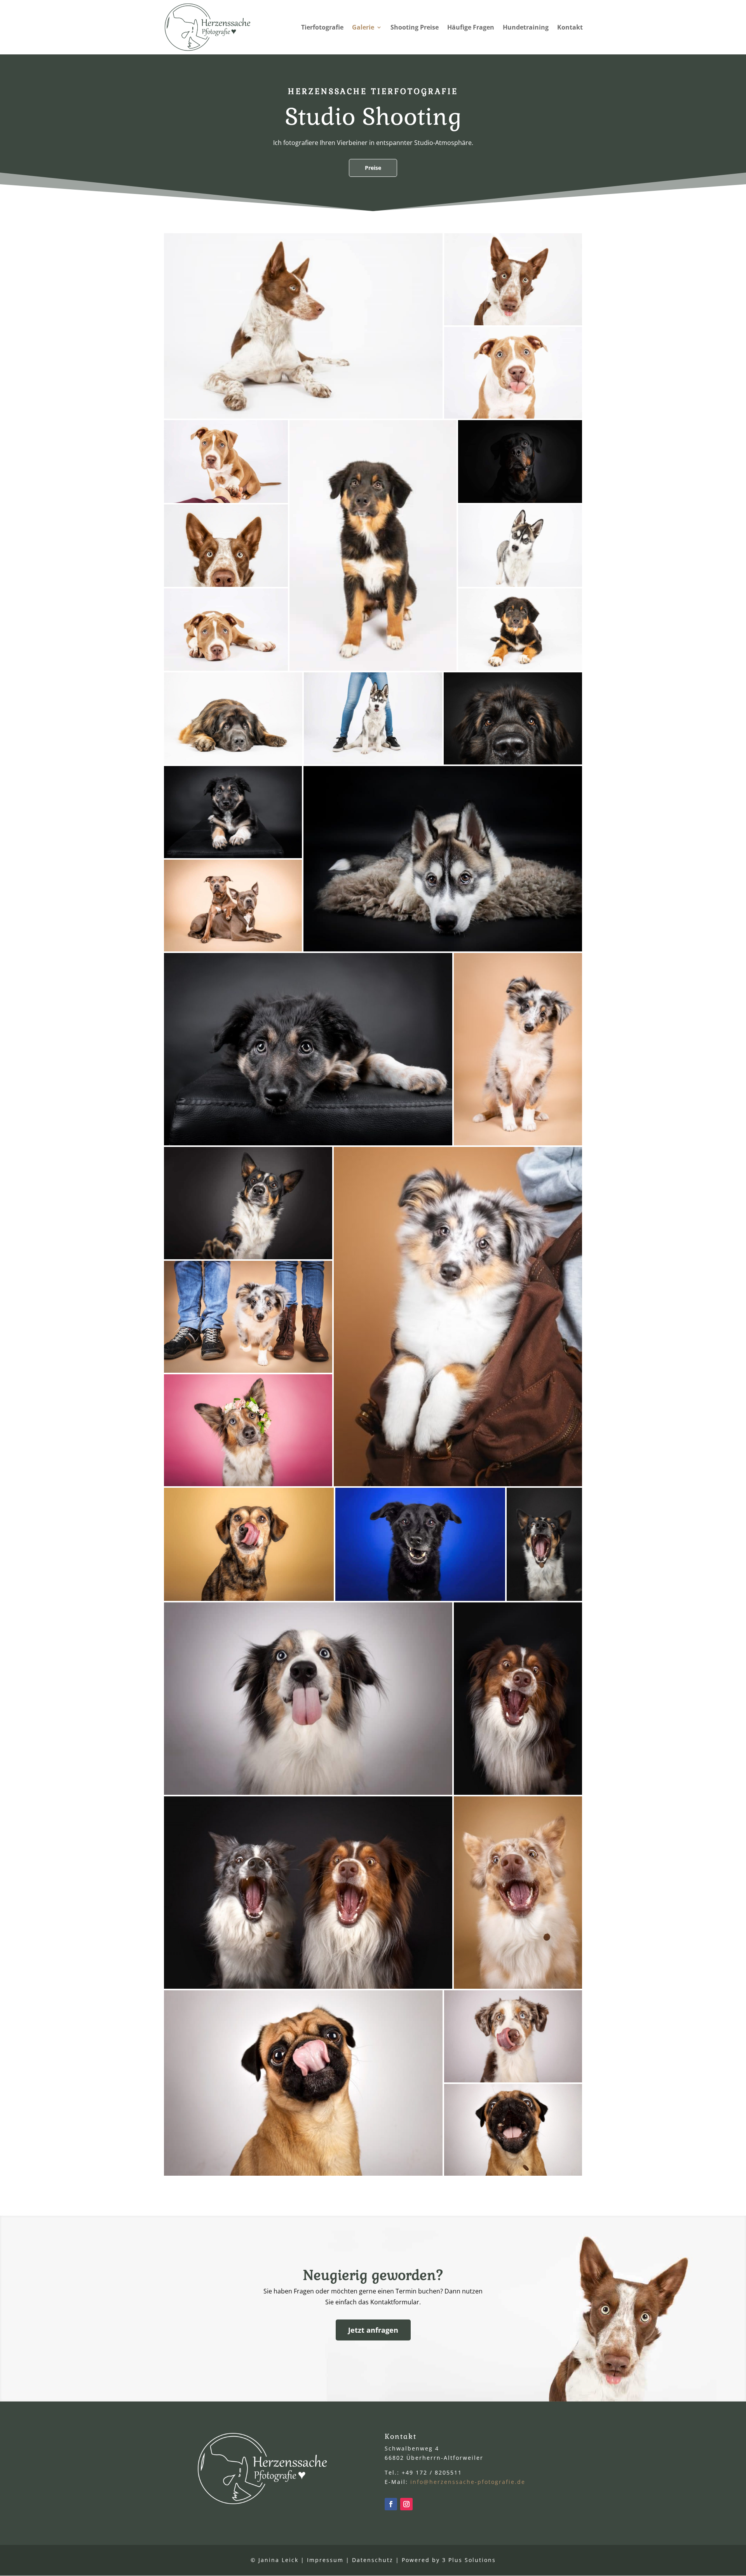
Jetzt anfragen (373, 2330)
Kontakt (570, 28)
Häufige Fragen (471, 28)
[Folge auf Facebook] (391, 2504)
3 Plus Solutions (469, 2560)
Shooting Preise (415, 28)
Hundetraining (526, 28)
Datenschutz (373, 2560)
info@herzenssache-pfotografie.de (468, 2482)
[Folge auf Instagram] (406, 2504)
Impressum (325, 2560)
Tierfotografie (322, 28)
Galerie (363, 28)
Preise (373, 168)
